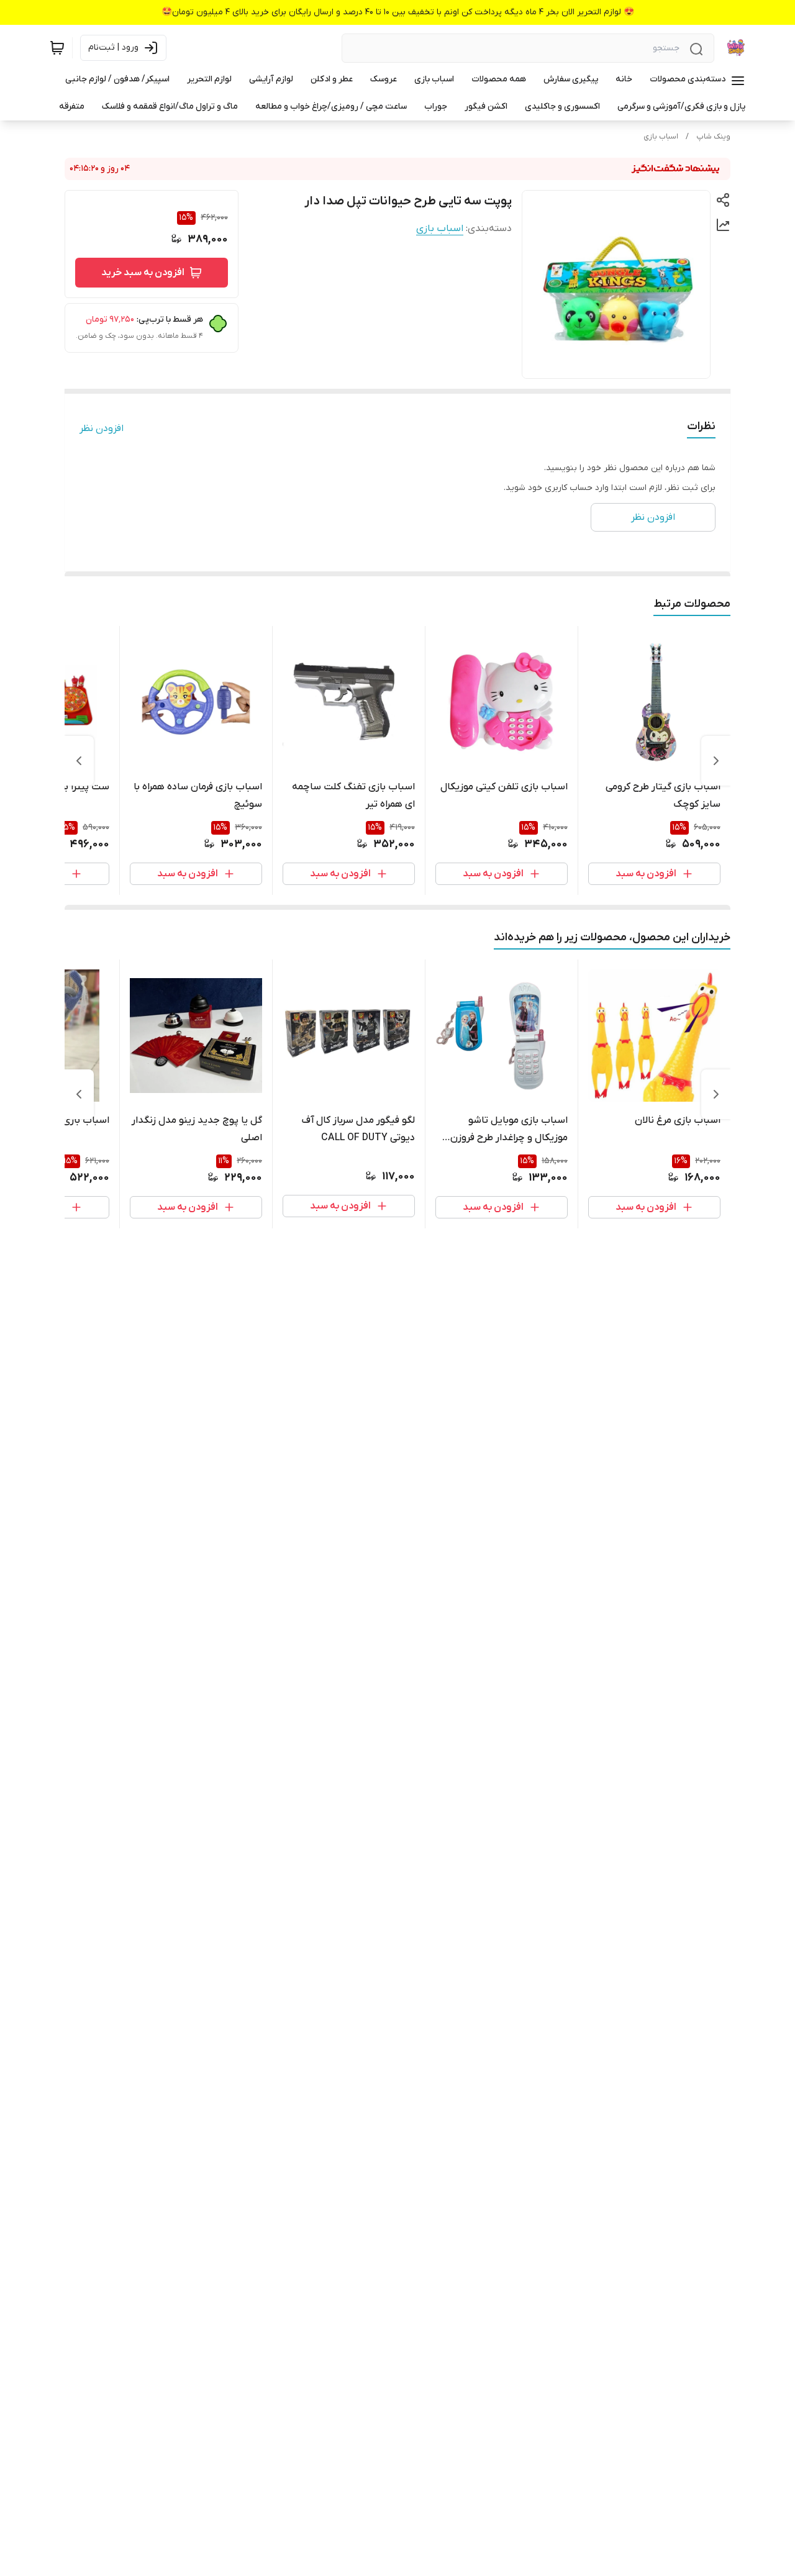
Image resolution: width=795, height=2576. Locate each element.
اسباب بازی (661, 137)
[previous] (716, 761)
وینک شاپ (713, 137)
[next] (79, 761)
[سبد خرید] (57, 48)
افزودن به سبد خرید (143, 273)
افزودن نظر (102, 429)
